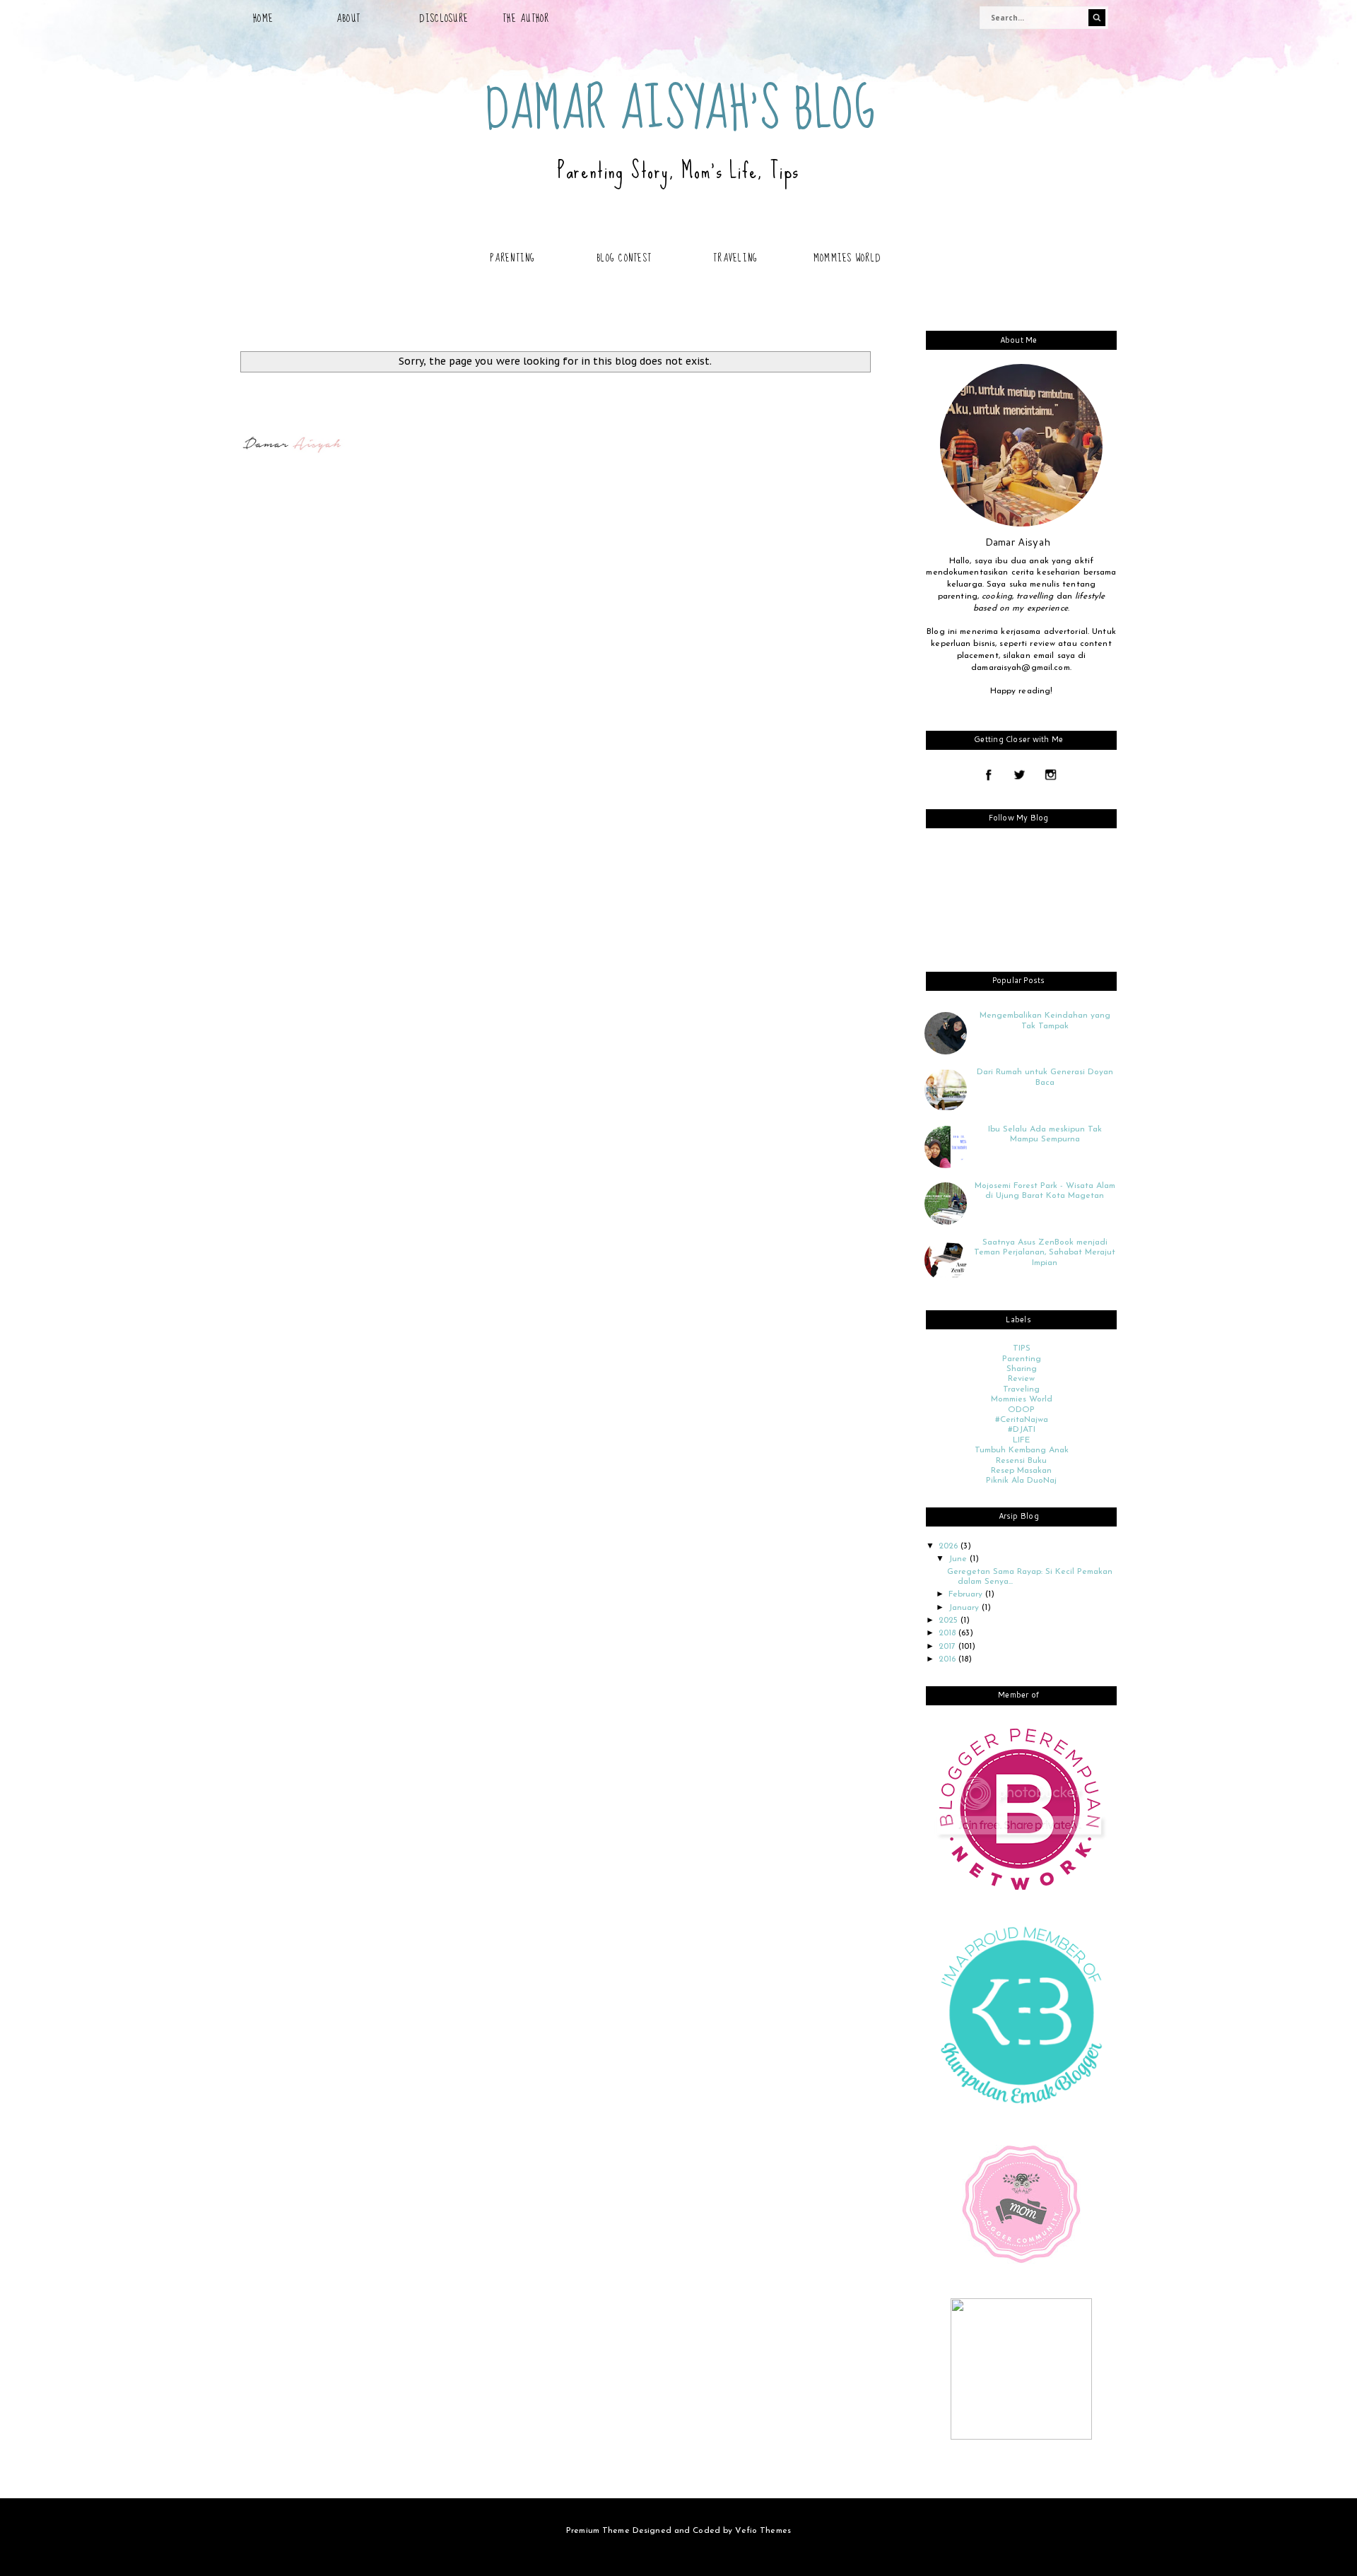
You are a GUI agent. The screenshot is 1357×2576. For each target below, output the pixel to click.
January (965, 1608)
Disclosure (444, 18)
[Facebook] (988, 776)
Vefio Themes (763, 2531)
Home (263, 18)
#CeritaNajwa (1022, 1420)
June (959, 1559)
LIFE (1021, 1440)
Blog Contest (624, 258)
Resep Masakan (1021, 1471)
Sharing (1022, 1369)
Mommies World (847, 258)
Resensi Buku (1021, 1461)
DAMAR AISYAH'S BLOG (681, 110)
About (348, 18)
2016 (948, 1659)
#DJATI (1022, 1430)
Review (1021, 1379)
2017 (948, 1647)
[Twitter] (1020, 776)
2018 (948, 1633)
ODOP (1021, 1410)
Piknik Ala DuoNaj (1021, 1481)
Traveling (735, 258)
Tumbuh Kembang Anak (1022, 1450)
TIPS (1022, 1348)
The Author (526, 18)
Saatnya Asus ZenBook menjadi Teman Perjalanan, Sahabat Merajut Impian (1045, 1253)
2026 (950, 1546)
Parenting (512, 258)
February (967, 1594)
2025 (950, 1621)
